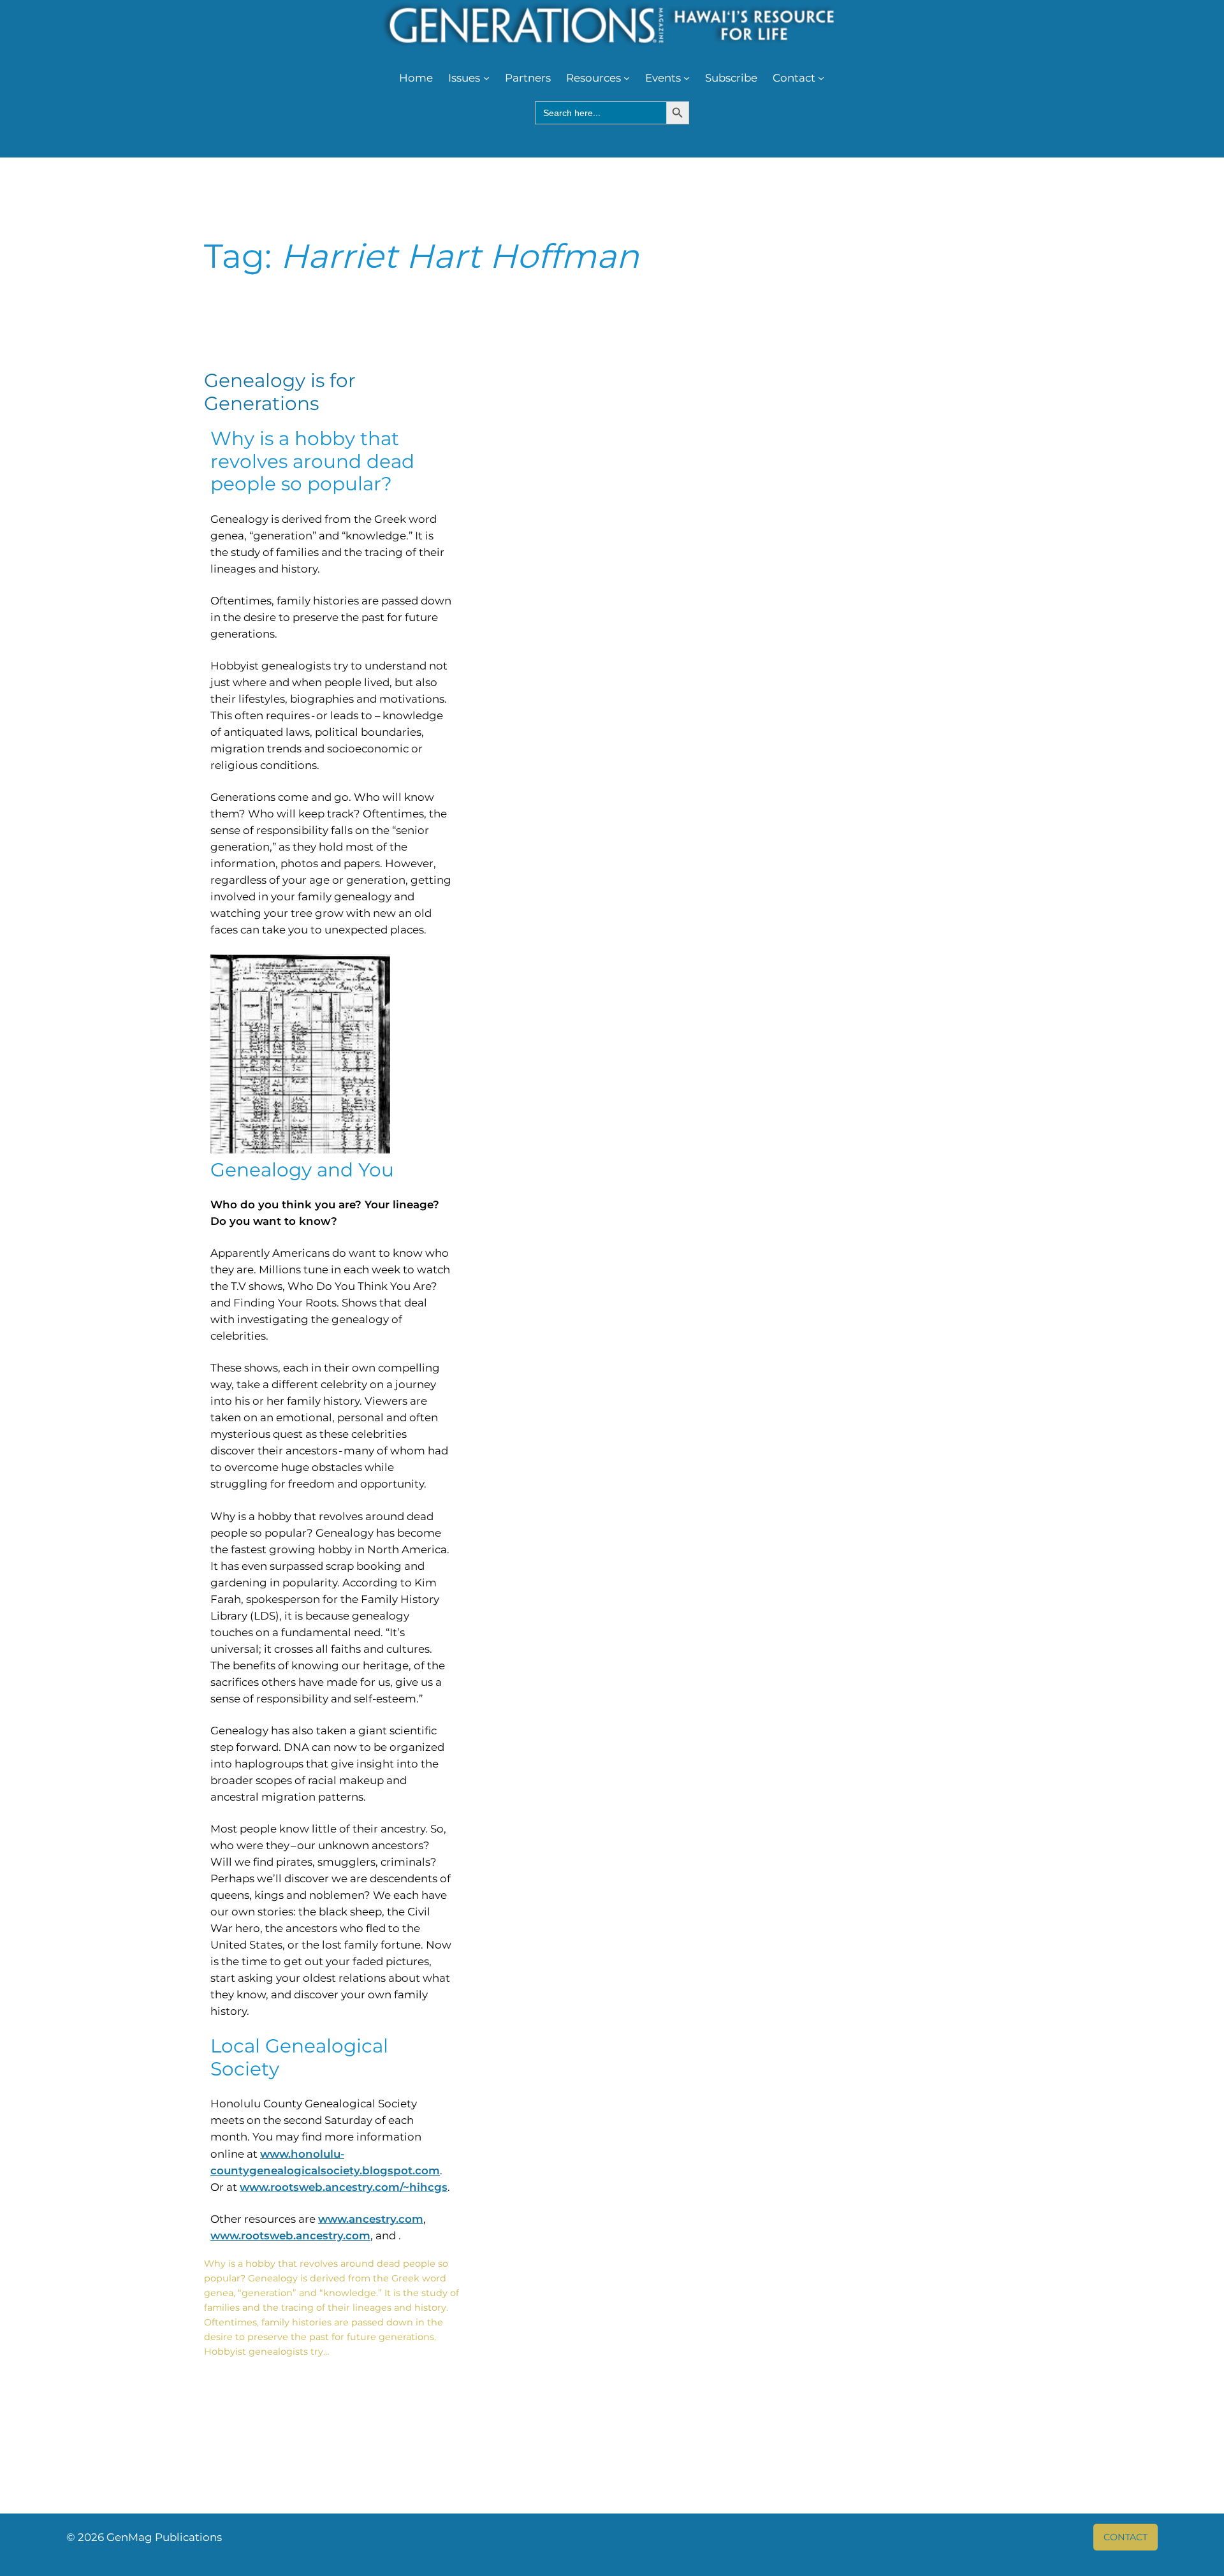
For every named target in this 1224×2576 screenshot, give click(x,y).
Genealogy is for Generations (280, 392)
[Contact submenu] (821, 78)
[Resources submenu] (627, 78)
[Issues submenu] (486, 78)
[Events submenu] (687, 78)
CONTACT (1126, 2537)
